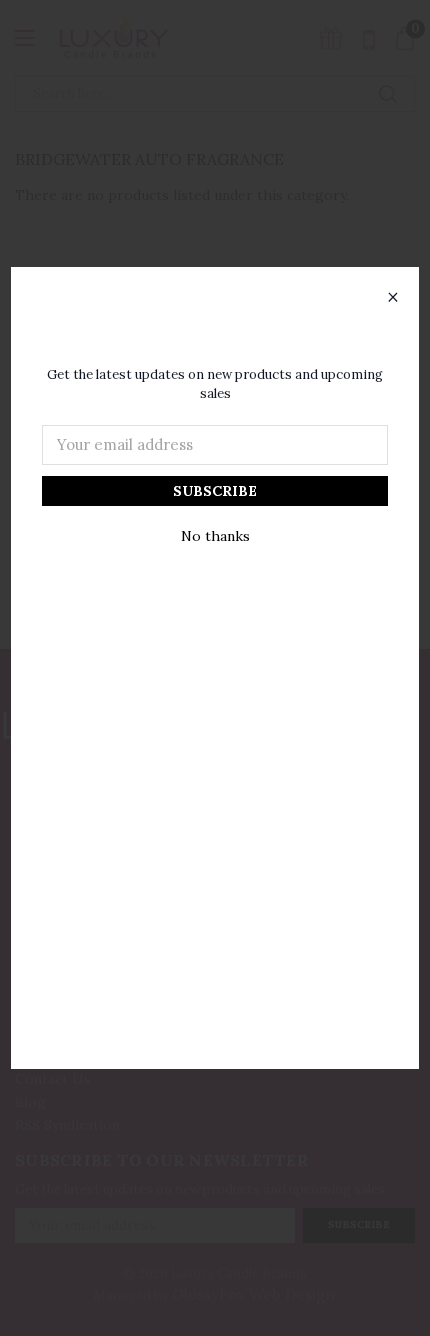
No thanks (215, 536)
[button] (393, 298)
